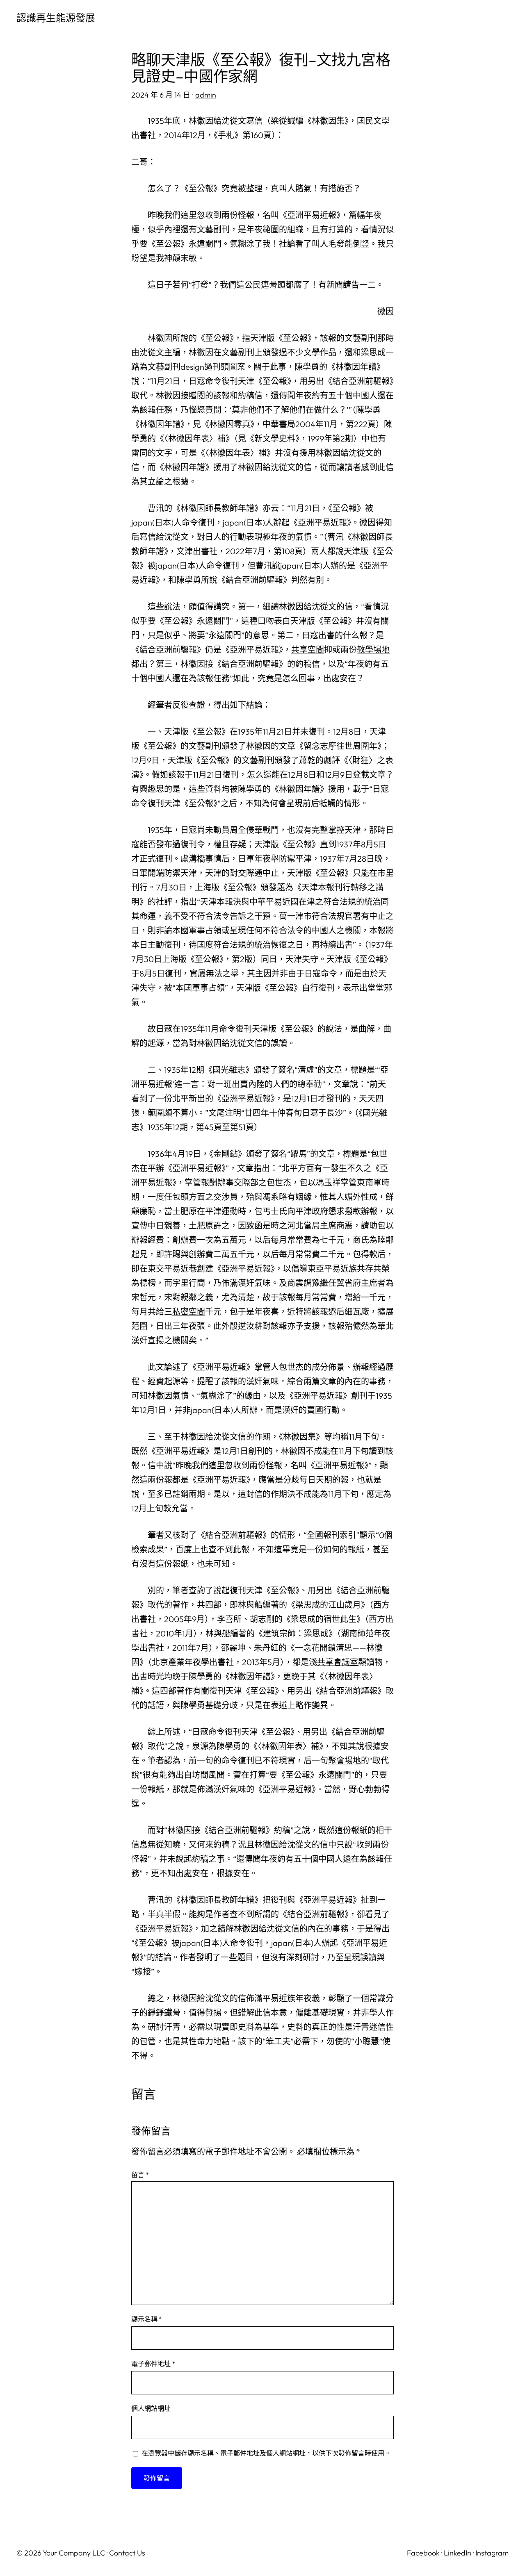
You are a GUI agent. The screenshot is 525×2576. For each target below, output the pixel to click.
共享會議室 (338, 1662)
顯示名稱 (147, 2319)
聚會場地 (345, 1760)
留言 (140, 2175)
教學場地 (373, 650)
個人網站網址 (151, 2408)
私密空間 (189, 1312)
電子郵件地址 (153, 2364)
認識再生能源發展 (56, 18)
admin (206, 95)
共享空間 (308, 650)
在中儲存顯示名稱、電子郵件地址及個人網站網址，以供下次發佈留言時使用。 (266, 2453)
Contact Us (127, 2553)
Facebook (423, 2553)
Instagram (492, 2553)
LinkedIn (458, 2553)
